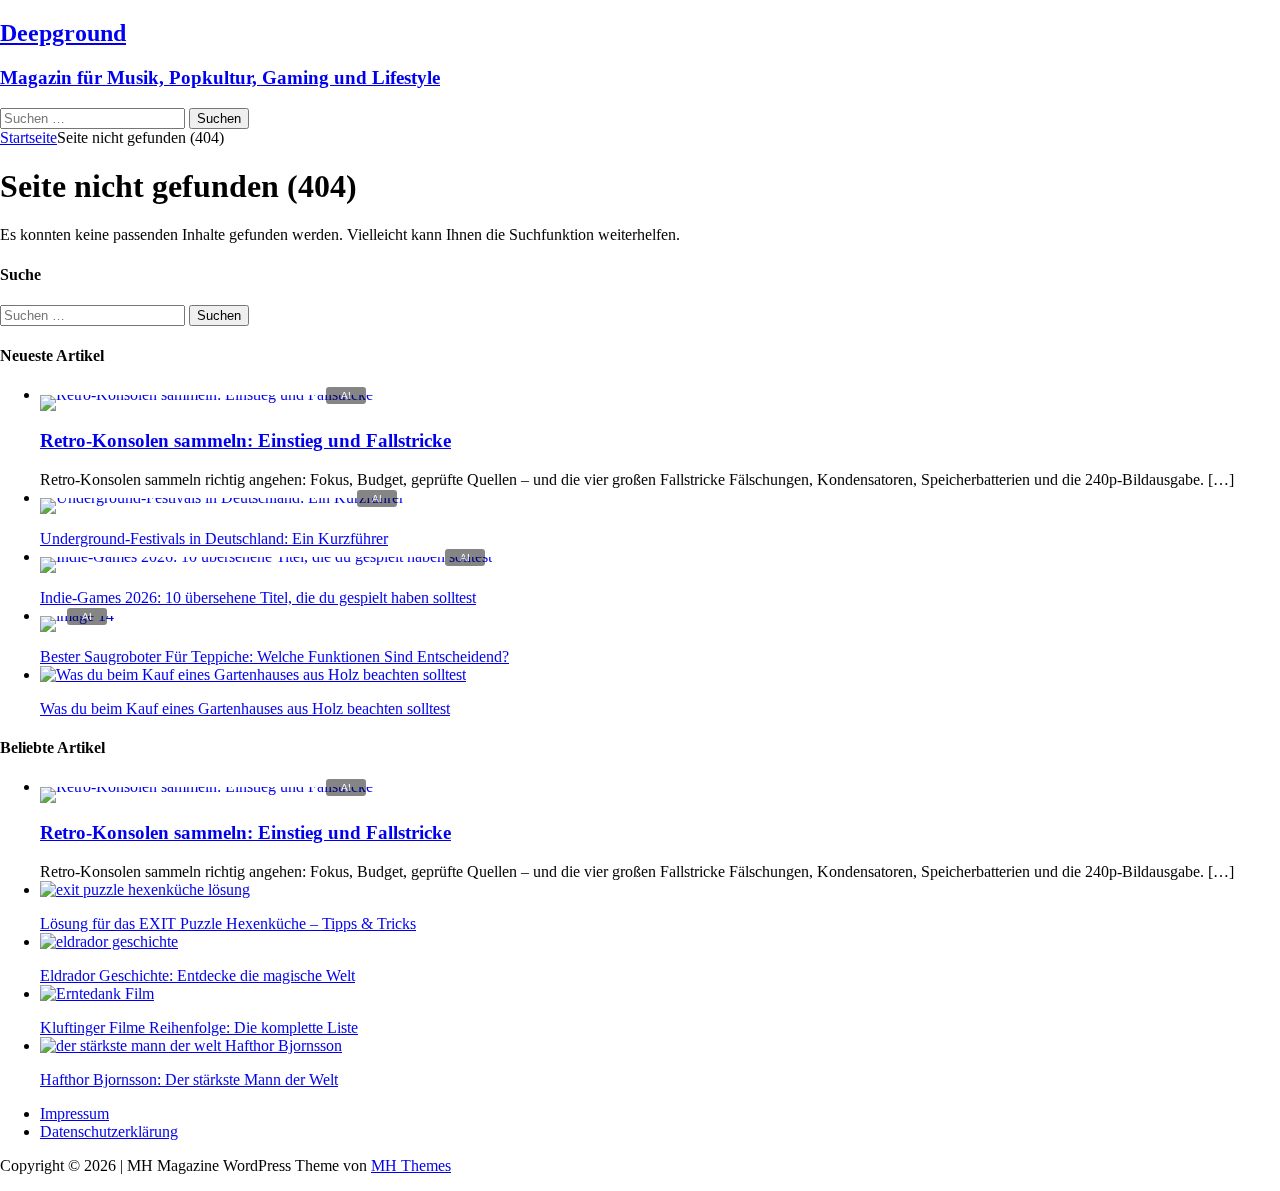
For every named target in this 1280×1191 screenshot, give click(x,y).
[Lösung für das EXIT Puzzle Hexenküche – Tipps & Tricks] (145, 889)
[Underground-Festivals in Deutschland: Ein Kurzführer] (222, 497)
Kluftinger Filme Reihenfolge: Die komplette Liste (199, 1027)
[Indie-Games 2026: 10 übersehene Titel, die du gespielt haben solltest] (266, 556)
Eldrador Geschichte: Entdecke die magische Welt (197, 975)
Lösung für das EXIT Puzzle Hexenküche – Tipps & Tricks (228, 923)
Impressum (74, 1113)
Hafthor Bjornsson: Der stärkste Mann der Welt (189, 1079)
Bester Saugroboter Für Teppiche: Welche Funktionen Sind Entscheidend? (274, 656)
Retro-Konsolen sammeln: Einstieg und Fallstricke (245, 440)
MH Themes (411, 1165)
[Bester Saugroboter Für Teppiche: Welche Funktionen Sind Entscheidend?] (77, 615)
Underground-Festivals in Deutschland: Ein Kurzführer (214, 538)
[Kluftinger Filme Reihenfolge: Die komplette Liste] (97, 993)
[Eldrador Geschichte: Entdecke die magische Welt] (109, 941)
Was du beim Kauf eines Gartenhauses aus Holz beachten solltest (245, 708)
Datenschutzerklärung (109, 1131)
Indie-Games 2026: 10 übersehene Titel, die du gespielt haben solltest (258, 597)
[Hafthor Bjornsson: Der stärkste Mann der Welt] (191, 1045)
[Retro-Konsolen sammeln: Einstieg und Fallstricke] (206, 394)
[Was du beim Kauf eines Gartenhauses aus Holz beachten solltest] (253, 674)
